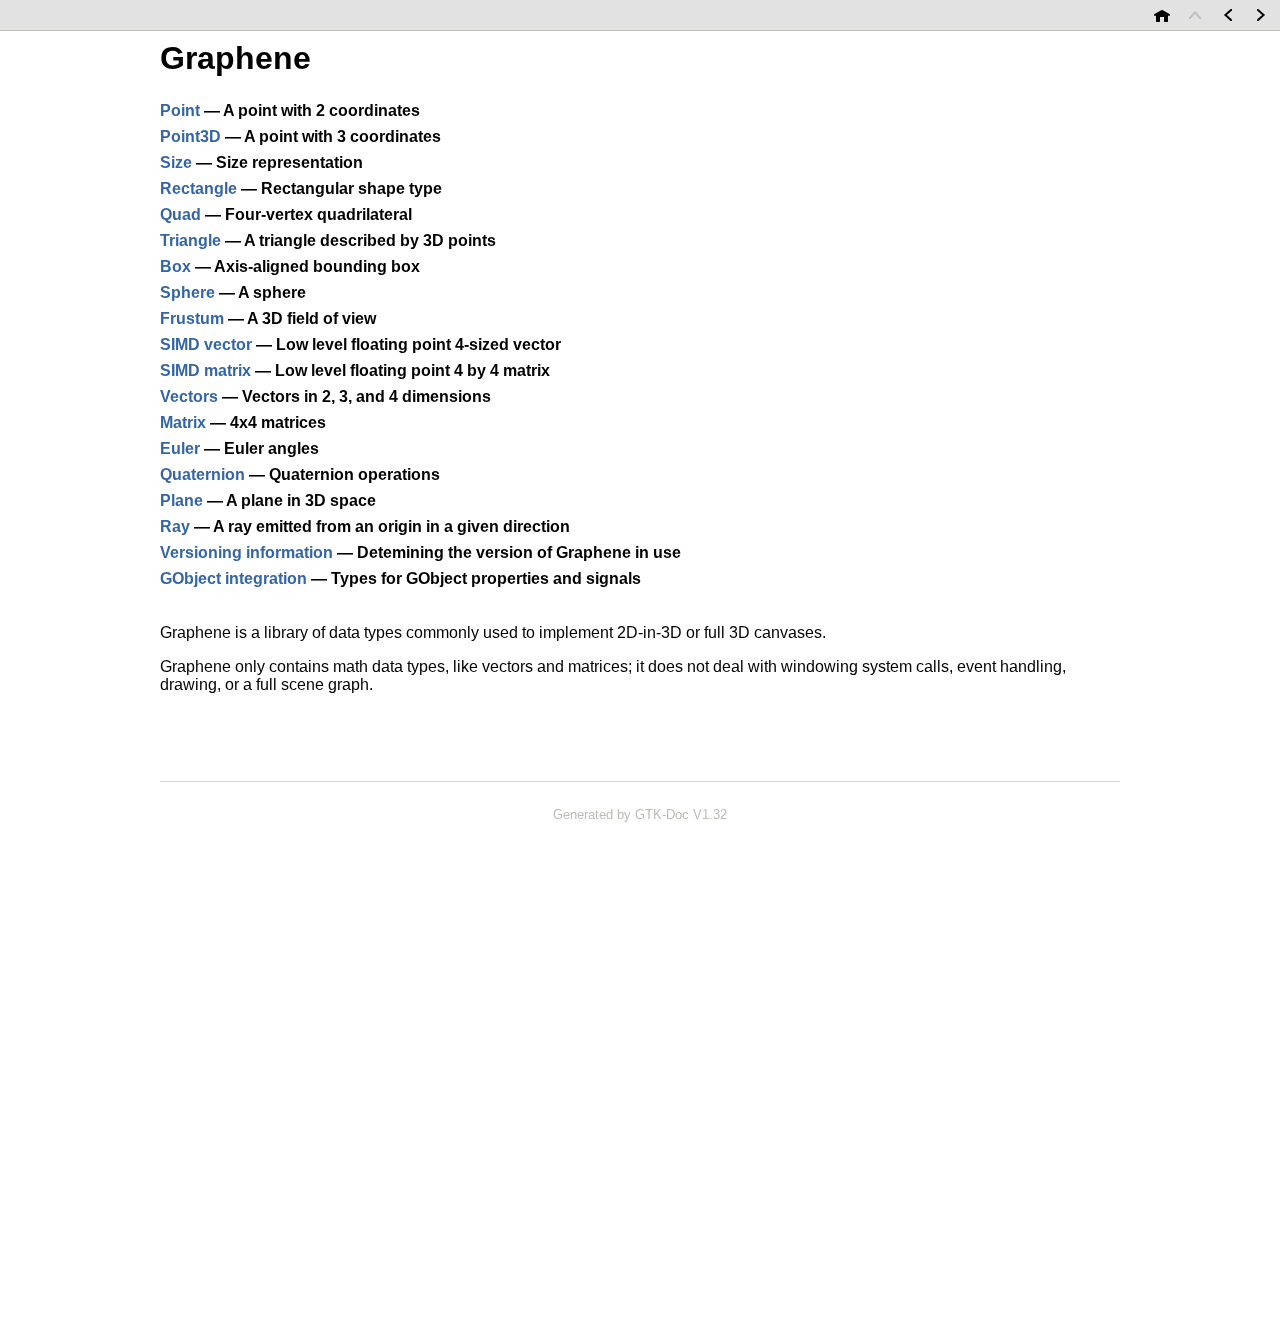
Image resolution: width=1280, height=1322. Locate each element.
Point (180, 110)
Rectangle (198, 188)
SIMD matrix (205, 370)
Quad (180, 214)
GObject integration (233, 578)
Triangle (190, 240)
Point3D (190, 136)
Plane (181, 500)
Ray (175, 526)
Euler (180, 448)
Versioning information (246, 552)
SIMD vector (206, 344)
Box (175, 266)
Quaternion (202, 474)
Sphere (187, 292)
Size (176, 162)
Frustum (192, 318)
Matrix (183, 422)
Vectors (189, 396)
